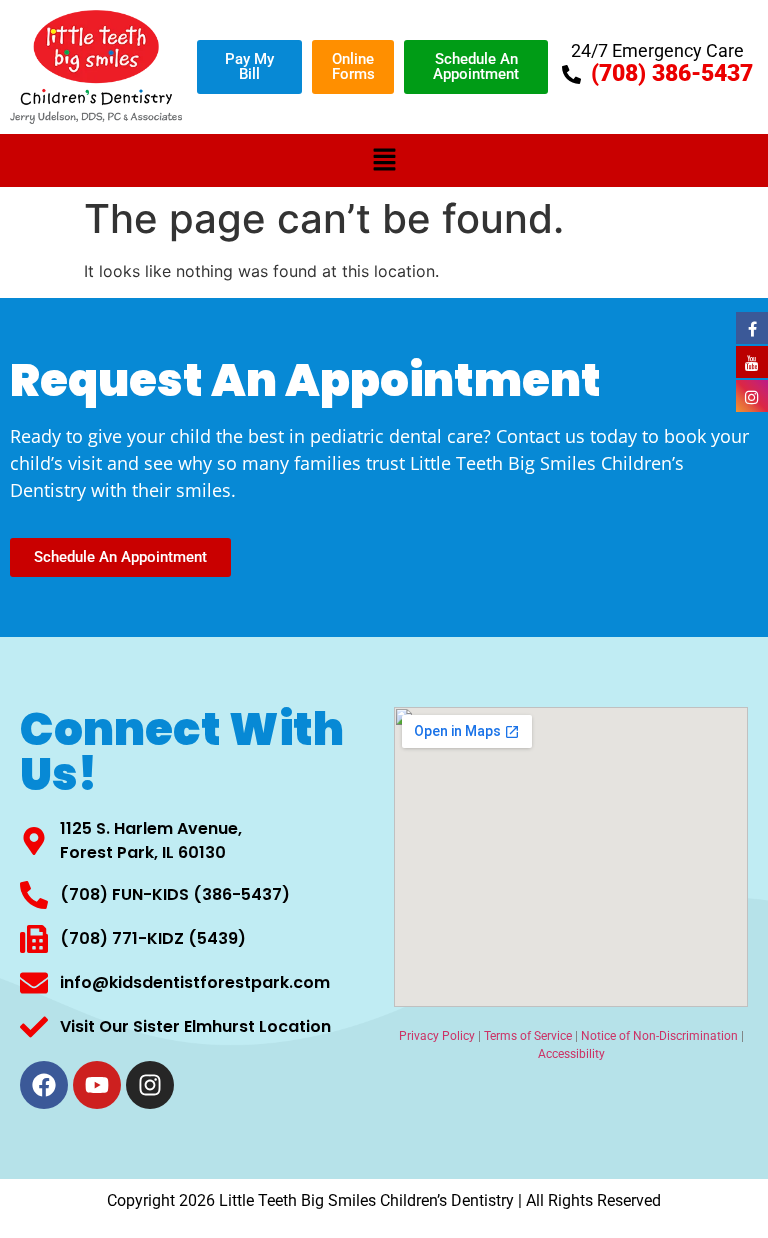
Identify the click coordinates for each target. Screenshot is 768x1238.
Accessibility (571, 1054)
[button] (384, 160)
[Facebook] (44, 1085)
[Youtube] (97, 1085)
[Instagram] (150, 1085)
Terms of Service (528, 1036)
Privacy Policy (437, 1036)
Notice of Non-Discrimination (659, 1036)
